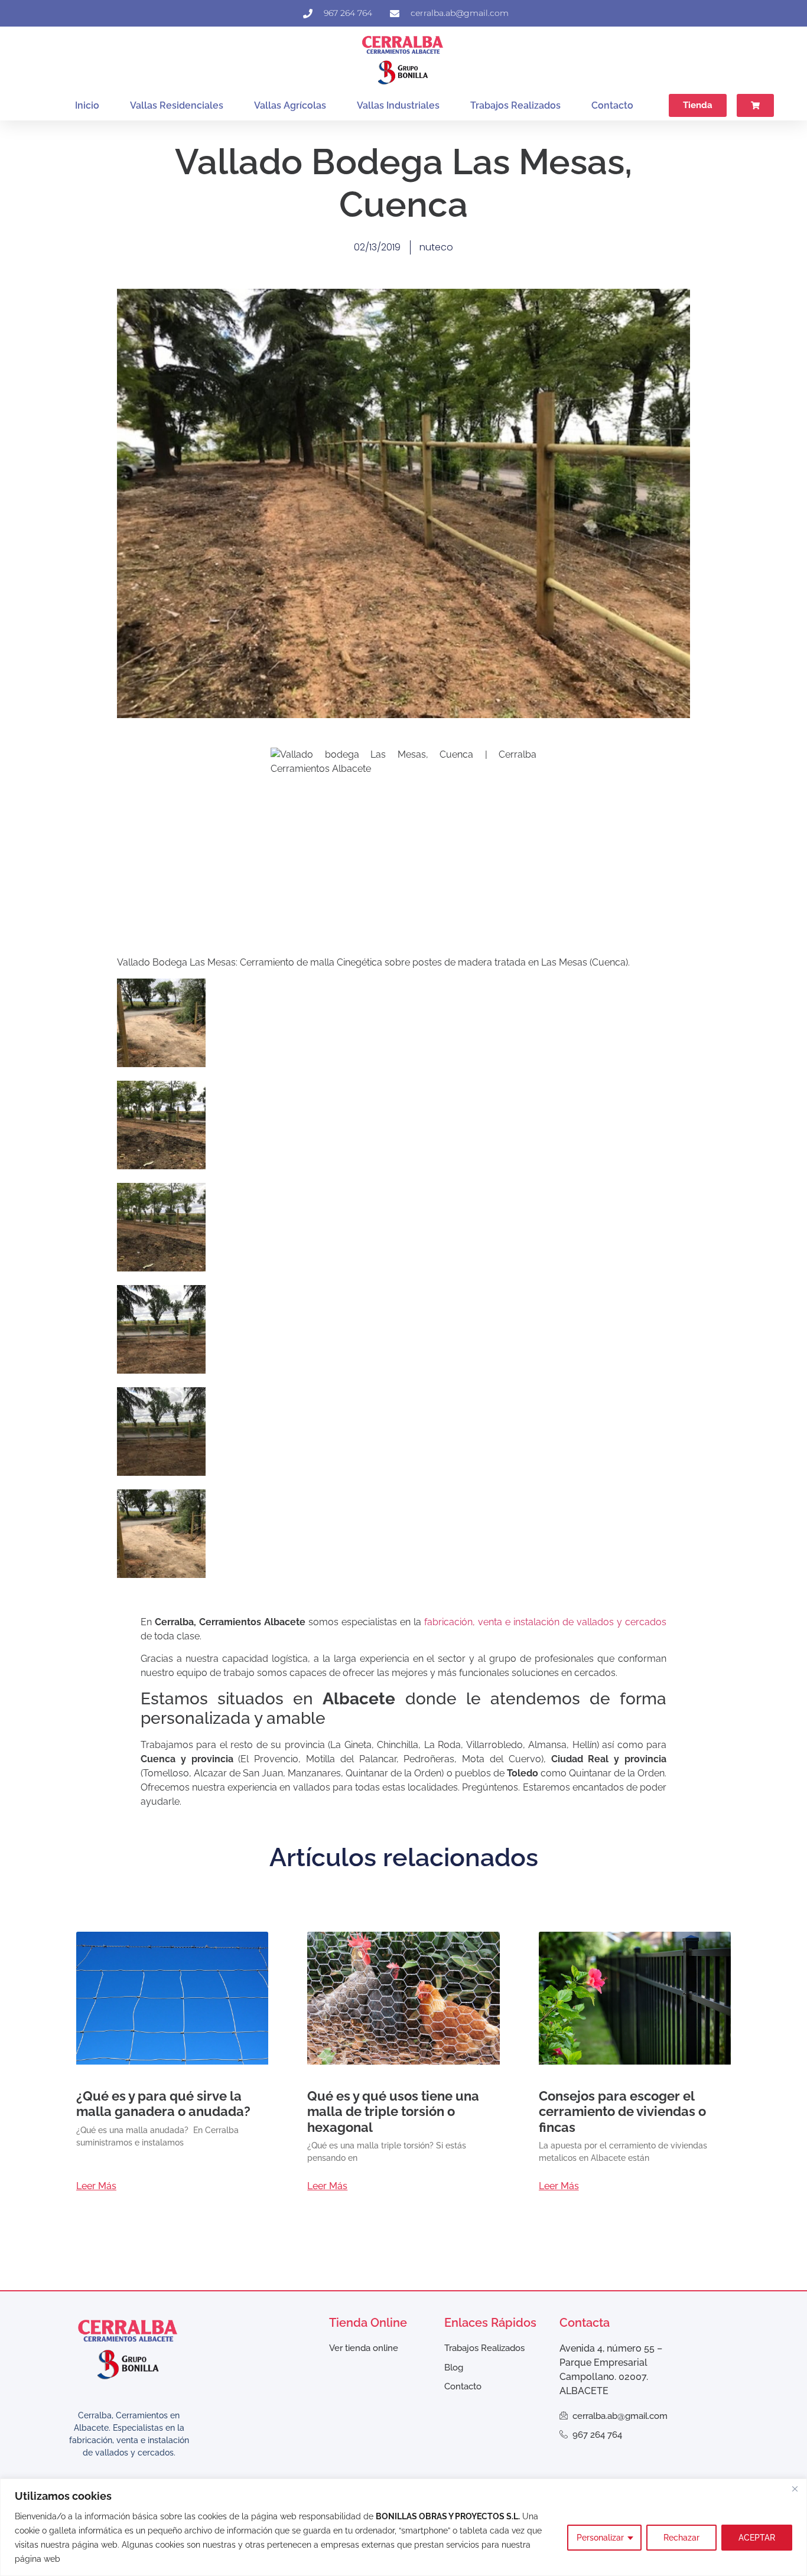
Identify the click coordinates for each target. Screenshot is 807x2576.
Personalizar (600, 2538)
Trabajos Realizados (515, 105)
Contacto (612, 105)
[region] (403, 2527)
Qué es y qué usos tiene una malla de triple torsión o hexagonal (393, 2112)
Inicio (87, 105)
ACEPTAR (757, 2538)
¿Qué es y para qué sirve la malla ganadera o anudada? (163, 2104)
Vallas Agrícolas (290, 105)
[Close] (795, 2489)
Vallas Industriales (398, 105)
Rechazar (681, 2538)
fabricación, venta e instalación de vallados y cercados (545, 1622)
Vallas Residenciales (177, 105)
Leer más (96, 2186)
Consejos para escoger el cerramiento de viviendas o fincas (622, 2112)
